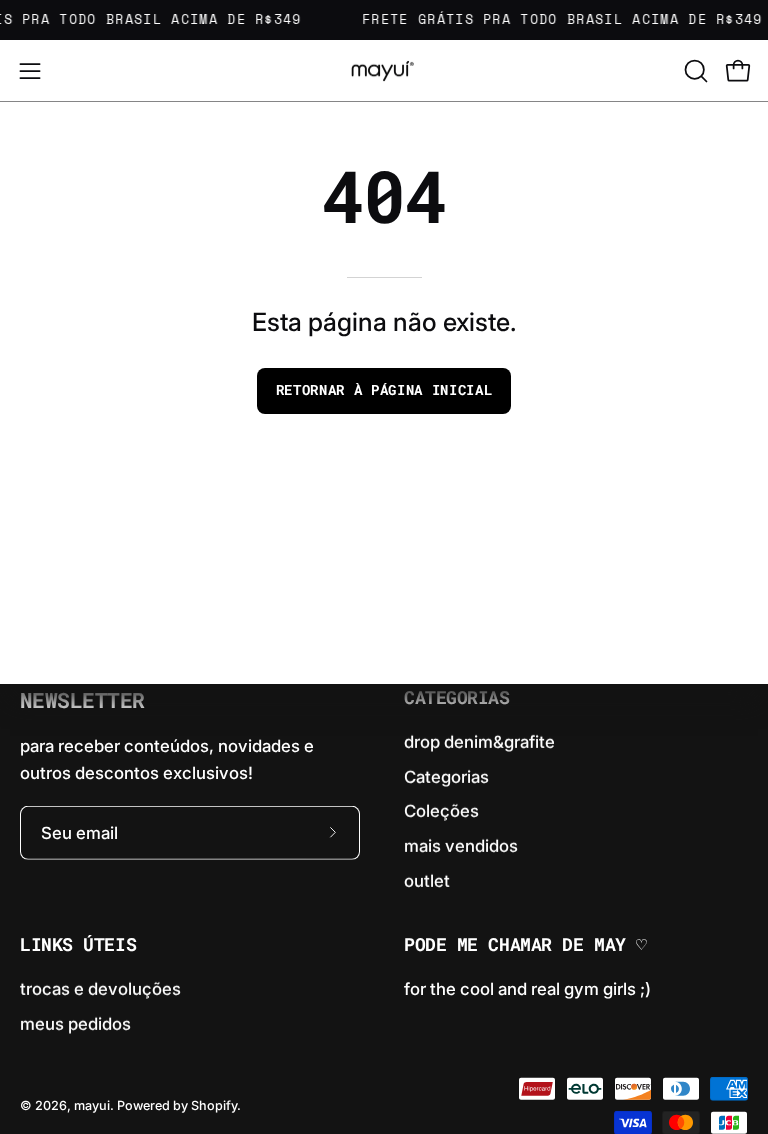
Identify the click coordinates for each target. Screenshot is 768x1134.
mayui (92, 1105)
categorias (457, 698)
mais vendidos (461, 846)
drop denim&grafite (479, 742)
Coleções (441, 811)
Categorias (446, 776)
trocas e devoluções (100, 989)
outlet (427, 880)
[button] (694, 71)
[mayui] (384, 70)
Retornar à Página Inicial (384, 390)
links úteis (78, 945)
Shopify (214, 1105)
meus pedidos (75, 1023)
